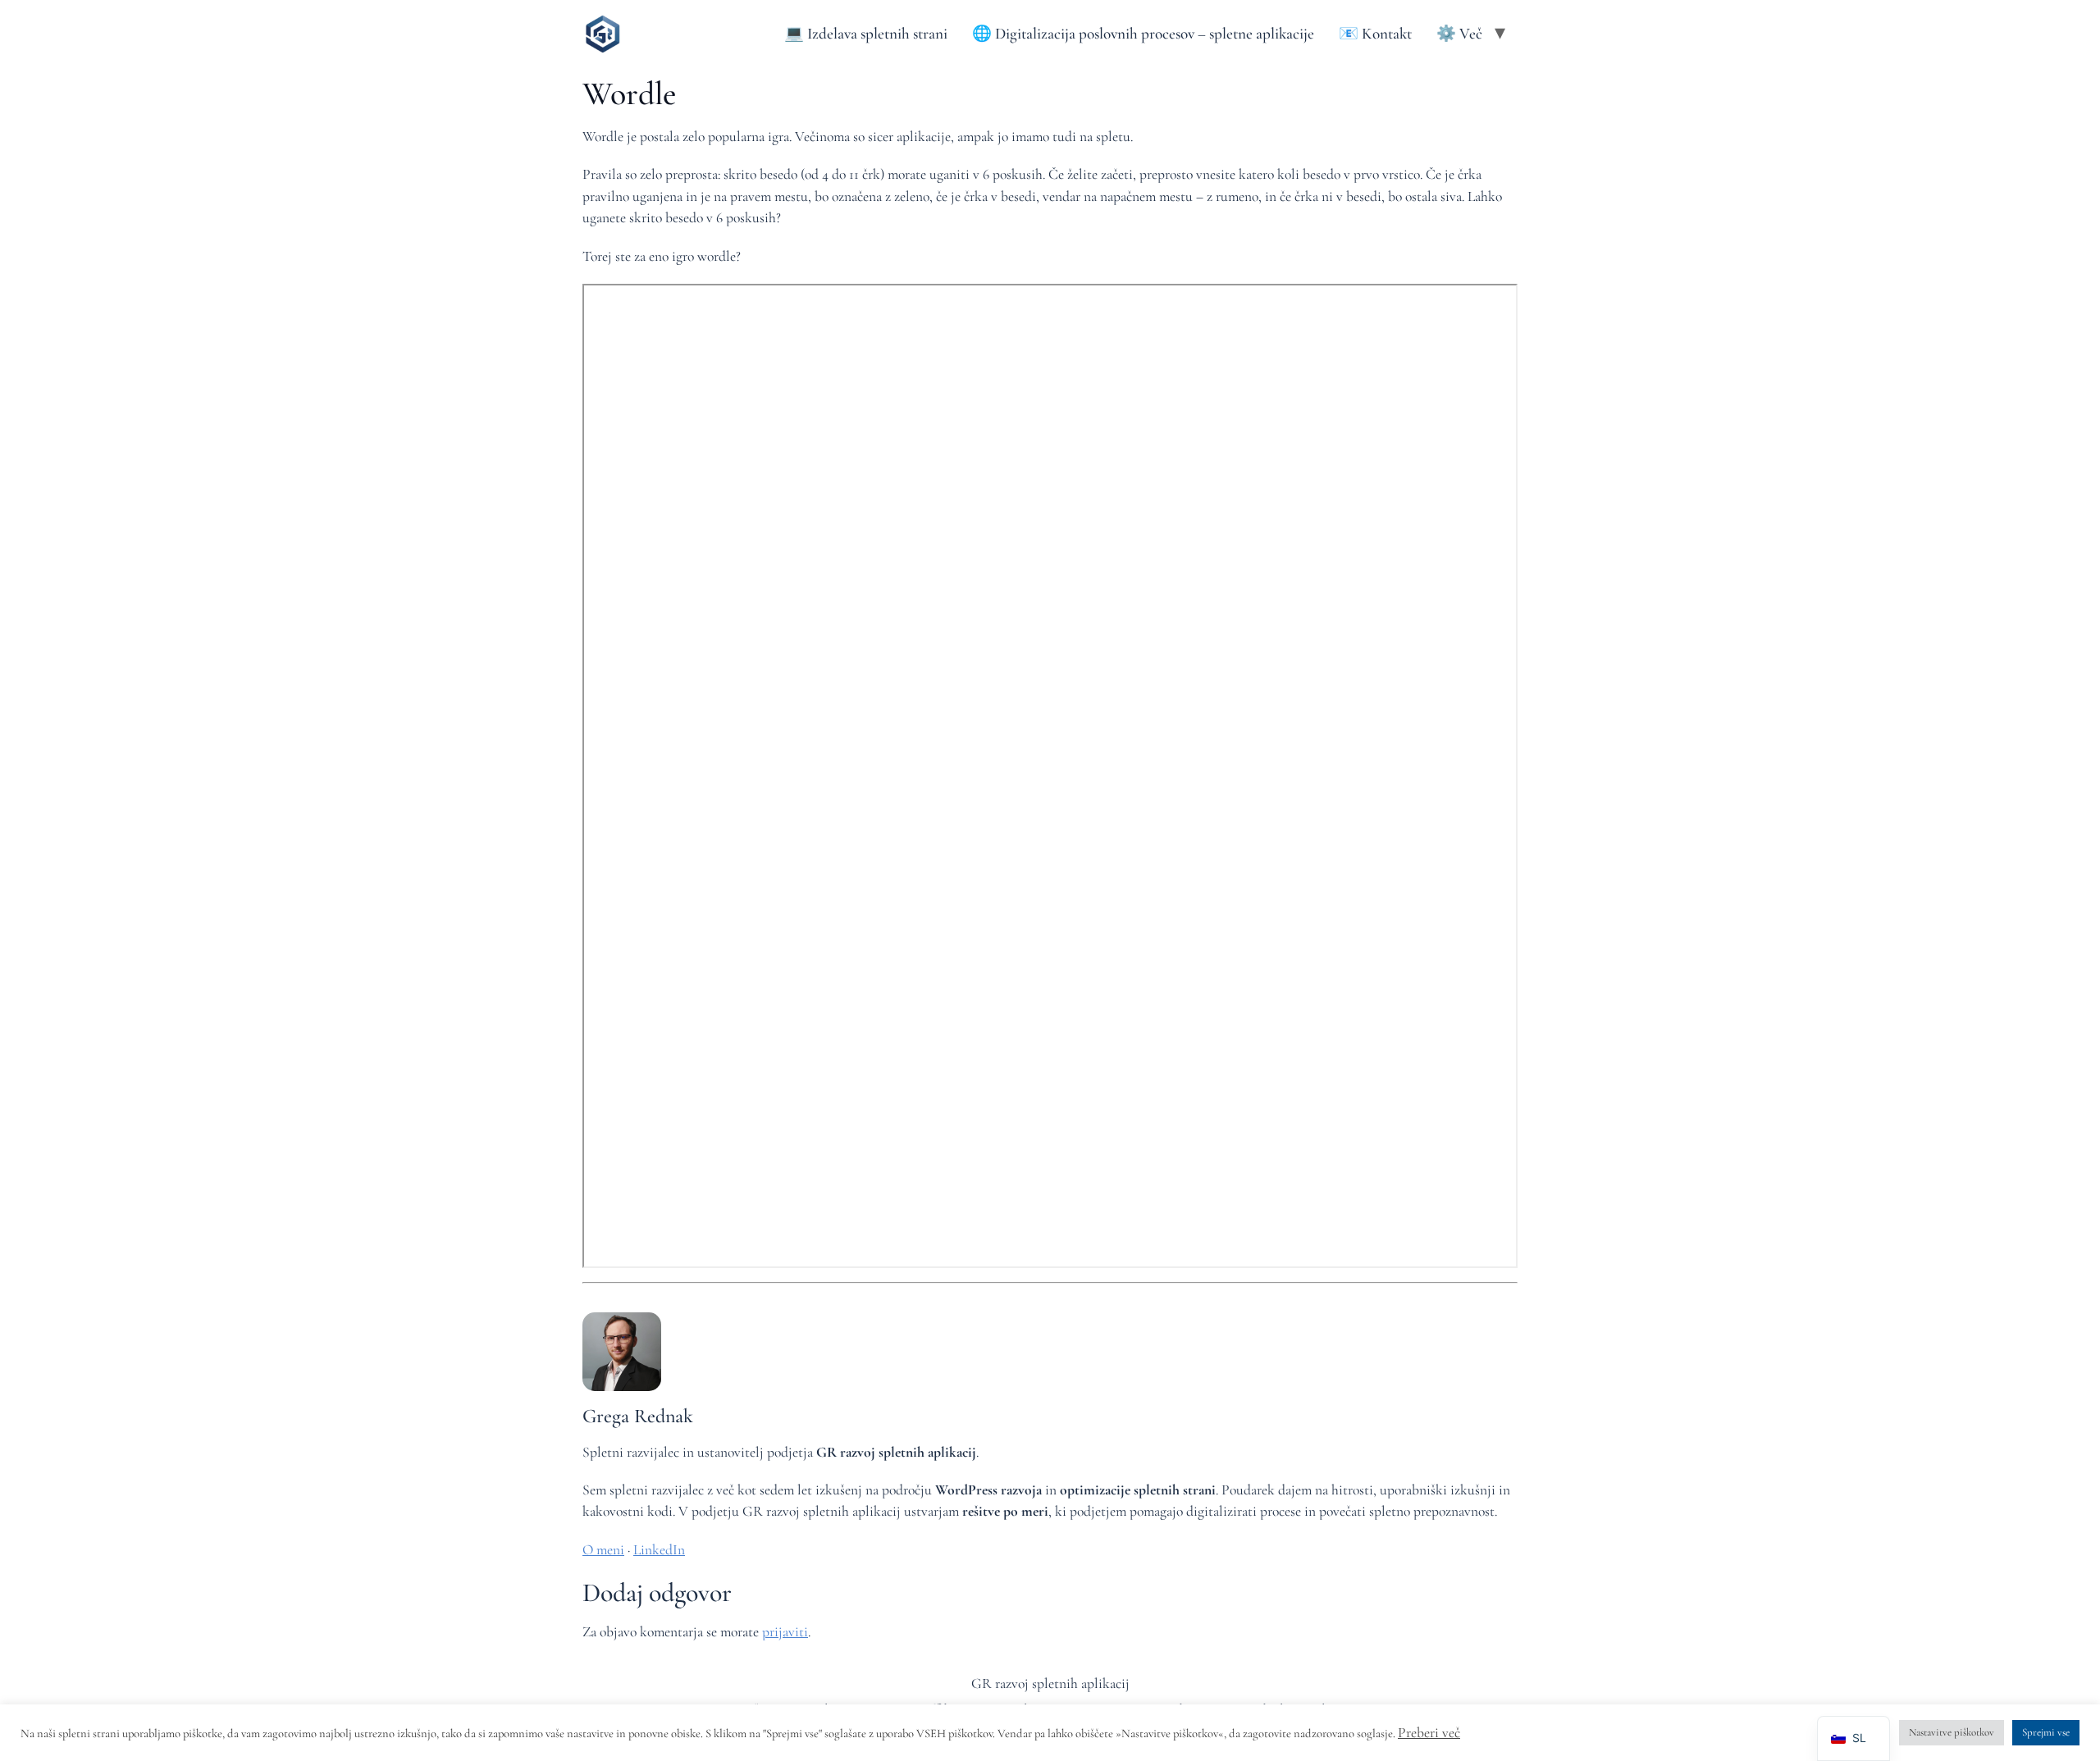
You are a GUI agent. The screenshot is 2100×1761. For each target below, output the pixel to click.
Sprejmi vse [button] (2046, 1732)
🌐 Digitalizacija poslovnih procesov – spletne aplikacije (1143, 34)
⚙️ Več (1459, 34)
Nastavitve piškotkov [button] (1952, 1732)
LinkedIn (659, 1550)
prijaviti (785, 1632)
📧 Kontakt (1375, 34)
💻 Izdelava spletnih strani (866, 34)
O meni (603, 1550)
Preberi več (1429, 1733)
